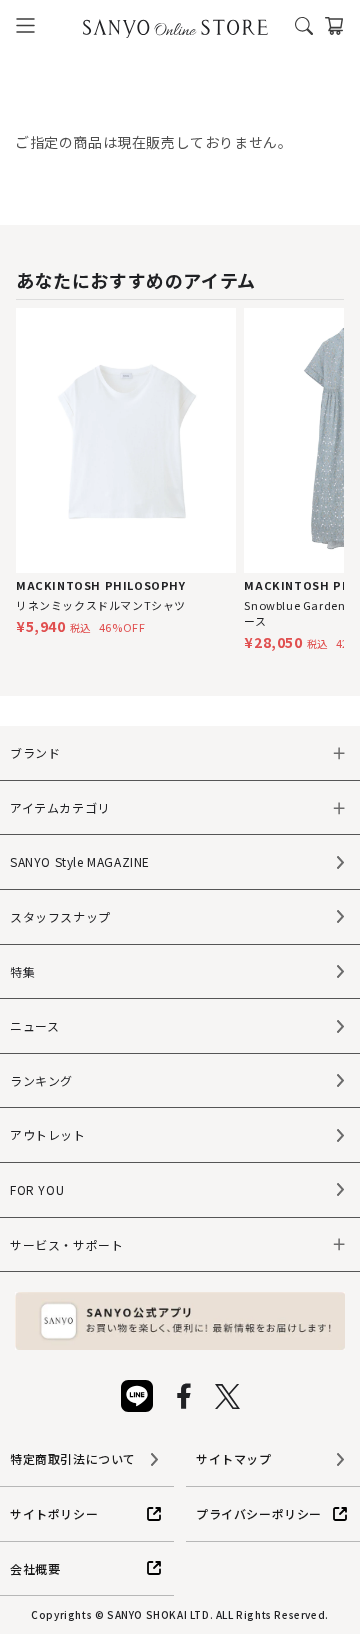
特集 (22, 971)
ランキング (41, 1080)
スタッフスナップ (60, 916)
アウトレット (48, 1134)
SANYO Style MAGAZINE (80, 861)
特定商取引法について (73, 1458)
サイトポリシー (54, 1513)
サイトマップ (234, 1458)
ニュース (34, 1025)
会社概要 (35, 1568)
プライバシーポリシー (259, 1513)
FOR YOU (37, 1189)
